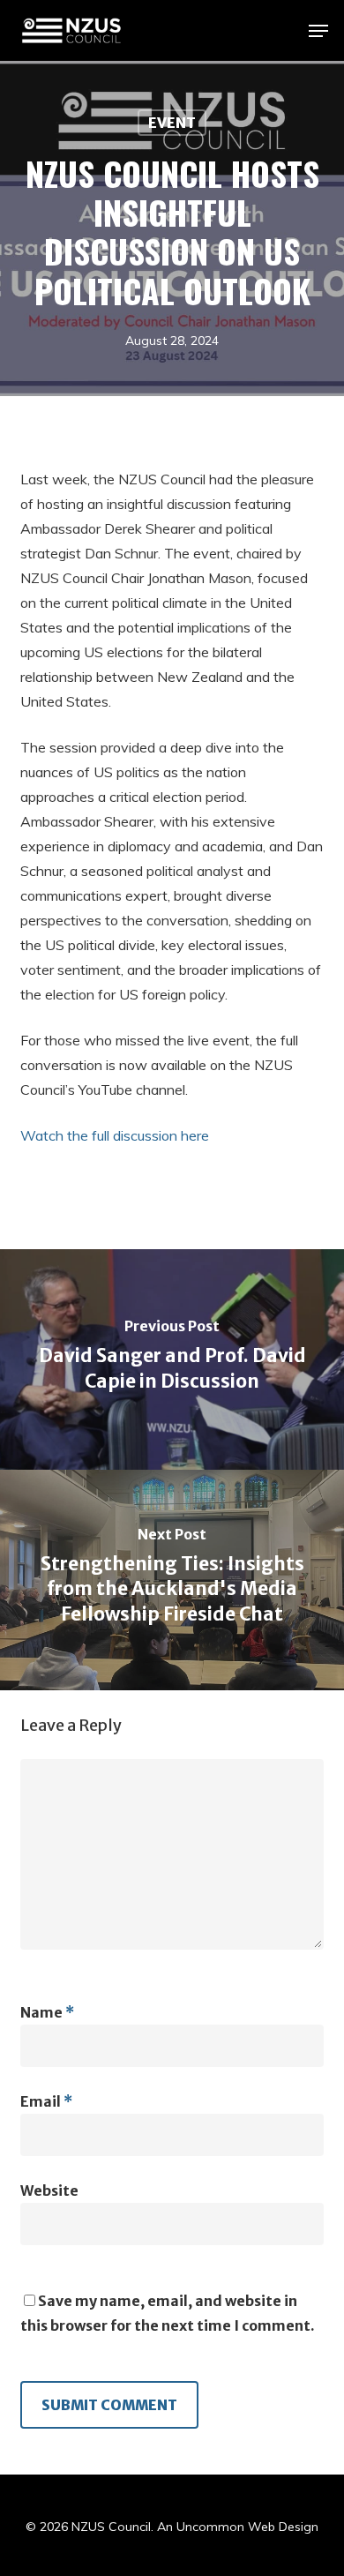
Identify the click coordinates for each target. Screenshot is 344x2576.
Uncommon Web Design (247, 2527)
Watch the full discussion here (115, 1135)
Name (47, 2012)
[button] (318, 31)
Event (172, 123)
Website (49, 2190)
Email (46, 2101)
